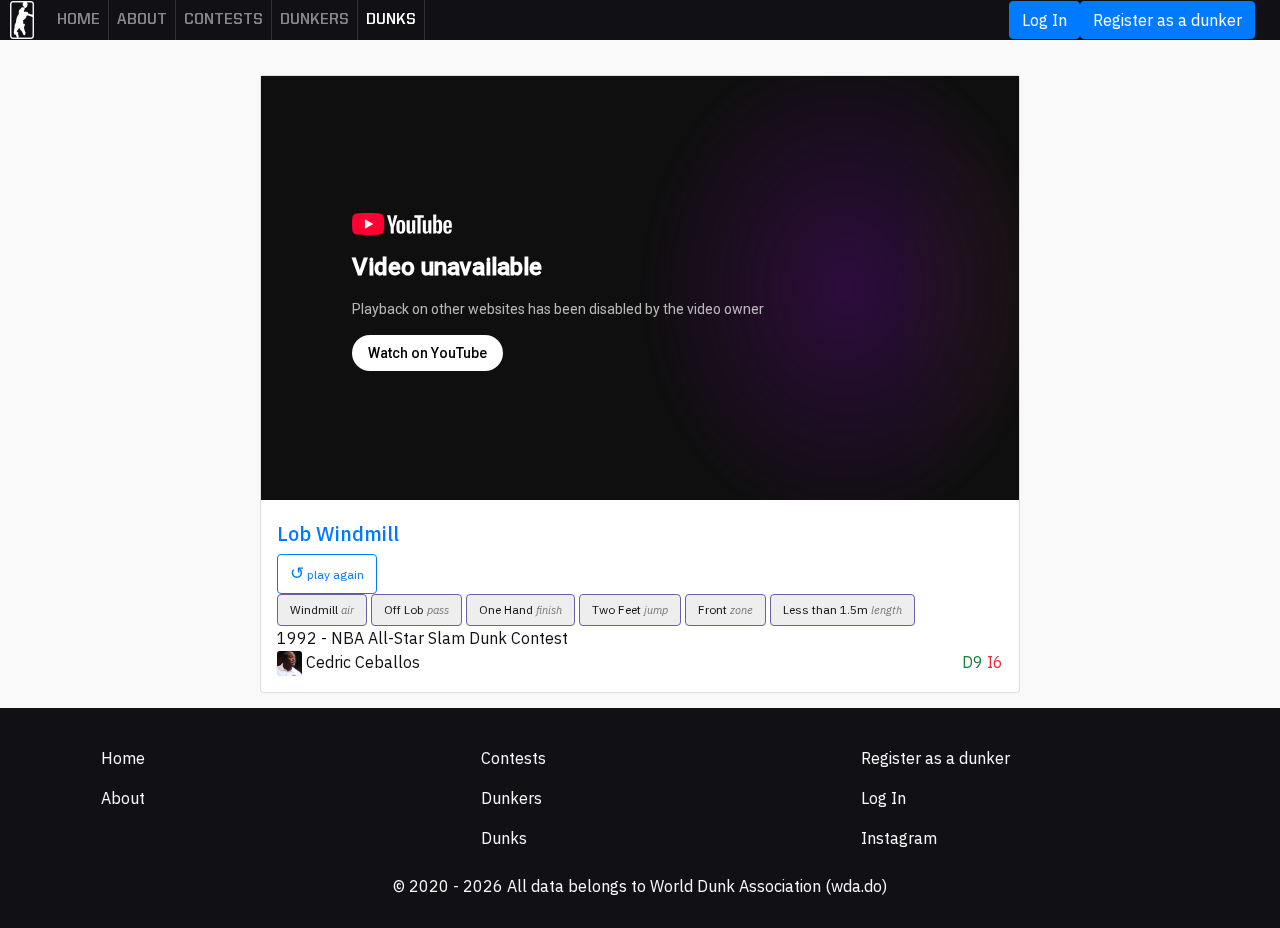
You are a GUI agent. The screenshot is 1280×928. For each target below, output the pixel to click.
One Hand (520, 609)
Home (78, 20)
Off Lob (416, 609)
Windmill (322, 609)
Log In (1044, 20)
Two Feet (630, 609)
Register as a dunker (1167, 20)
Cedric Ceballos (363, 662)
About (142, 20)
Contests (223, 20)
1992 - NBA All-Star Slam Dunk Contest (422, 638)
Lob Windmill (338, 533)
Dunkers (314, 20)
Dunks (391, 20)
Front (725, 609)
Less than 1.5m (842, 609)
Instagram (899, 838)
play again (327, 573)
